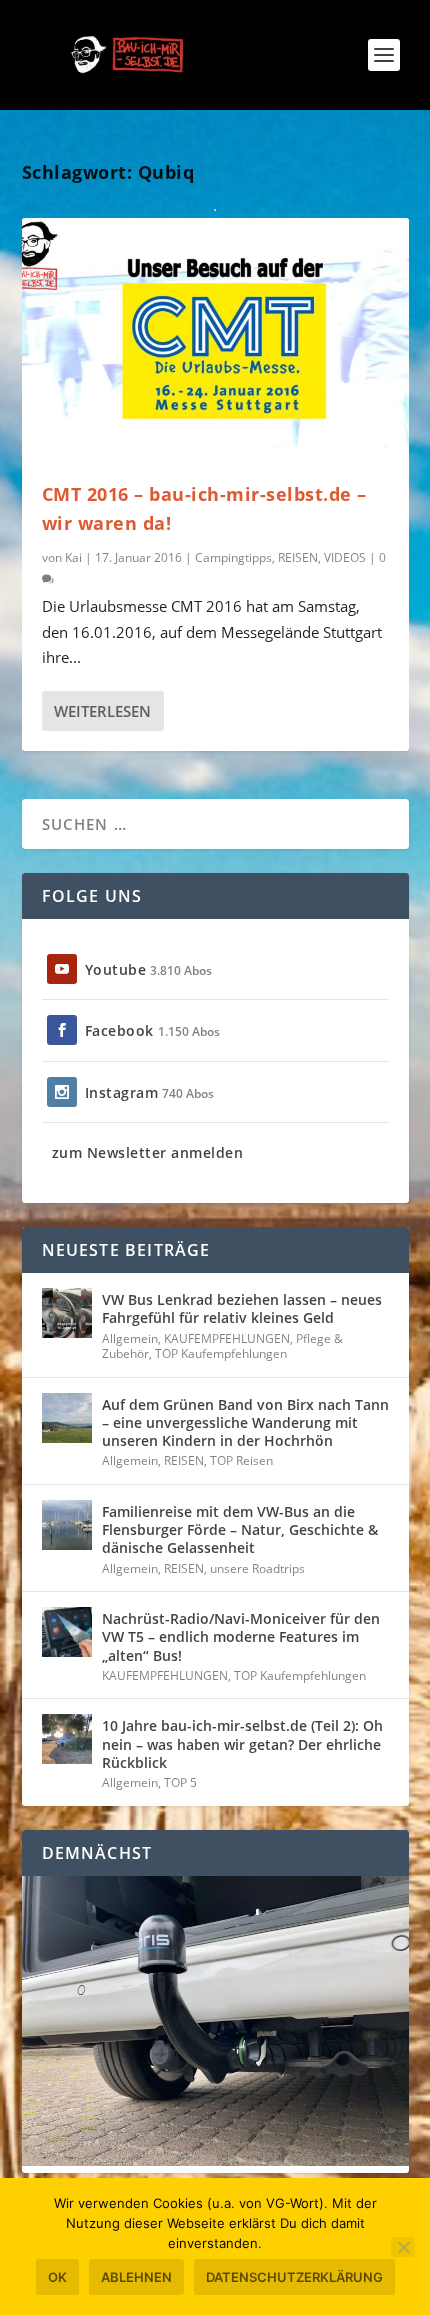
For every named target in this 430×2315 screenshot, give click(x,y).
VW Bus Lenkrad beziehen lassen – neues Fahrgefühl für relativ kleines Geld (242, 1308)
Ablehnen (136, 2277)
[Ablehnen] (403, 2247)
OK (57, 2277)
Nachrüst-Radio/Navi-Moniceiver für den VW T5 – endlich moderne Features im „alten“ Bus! (241, 1636)
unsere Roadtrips (257, 1568)
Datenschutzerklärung (294, 2277)
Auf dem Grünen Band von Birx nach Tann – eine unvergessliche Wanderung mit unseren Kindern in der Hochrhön (245, 1422)
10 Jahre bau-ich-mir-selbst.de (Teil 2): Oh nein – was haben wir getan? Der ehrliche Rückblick (242, 1743)
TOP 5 (180, 1782)
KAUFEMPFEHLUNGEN (227, 1338)
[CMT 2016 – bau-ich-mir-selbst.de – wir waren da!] (215, 334)
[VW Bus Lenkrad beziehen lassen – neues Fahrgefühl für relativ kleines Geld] (67, 1313)
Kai (73, 557)
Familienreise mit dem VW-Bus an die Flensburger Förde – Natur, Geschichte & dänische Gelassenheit (240, 1529)
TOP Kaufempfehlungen (221, 1353)
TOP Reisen (241, 1460)
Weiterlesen (102, 711)
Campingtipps (233, 557)
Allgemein (130, 1338)
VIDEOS (345, 557)
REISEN (298, 557)
